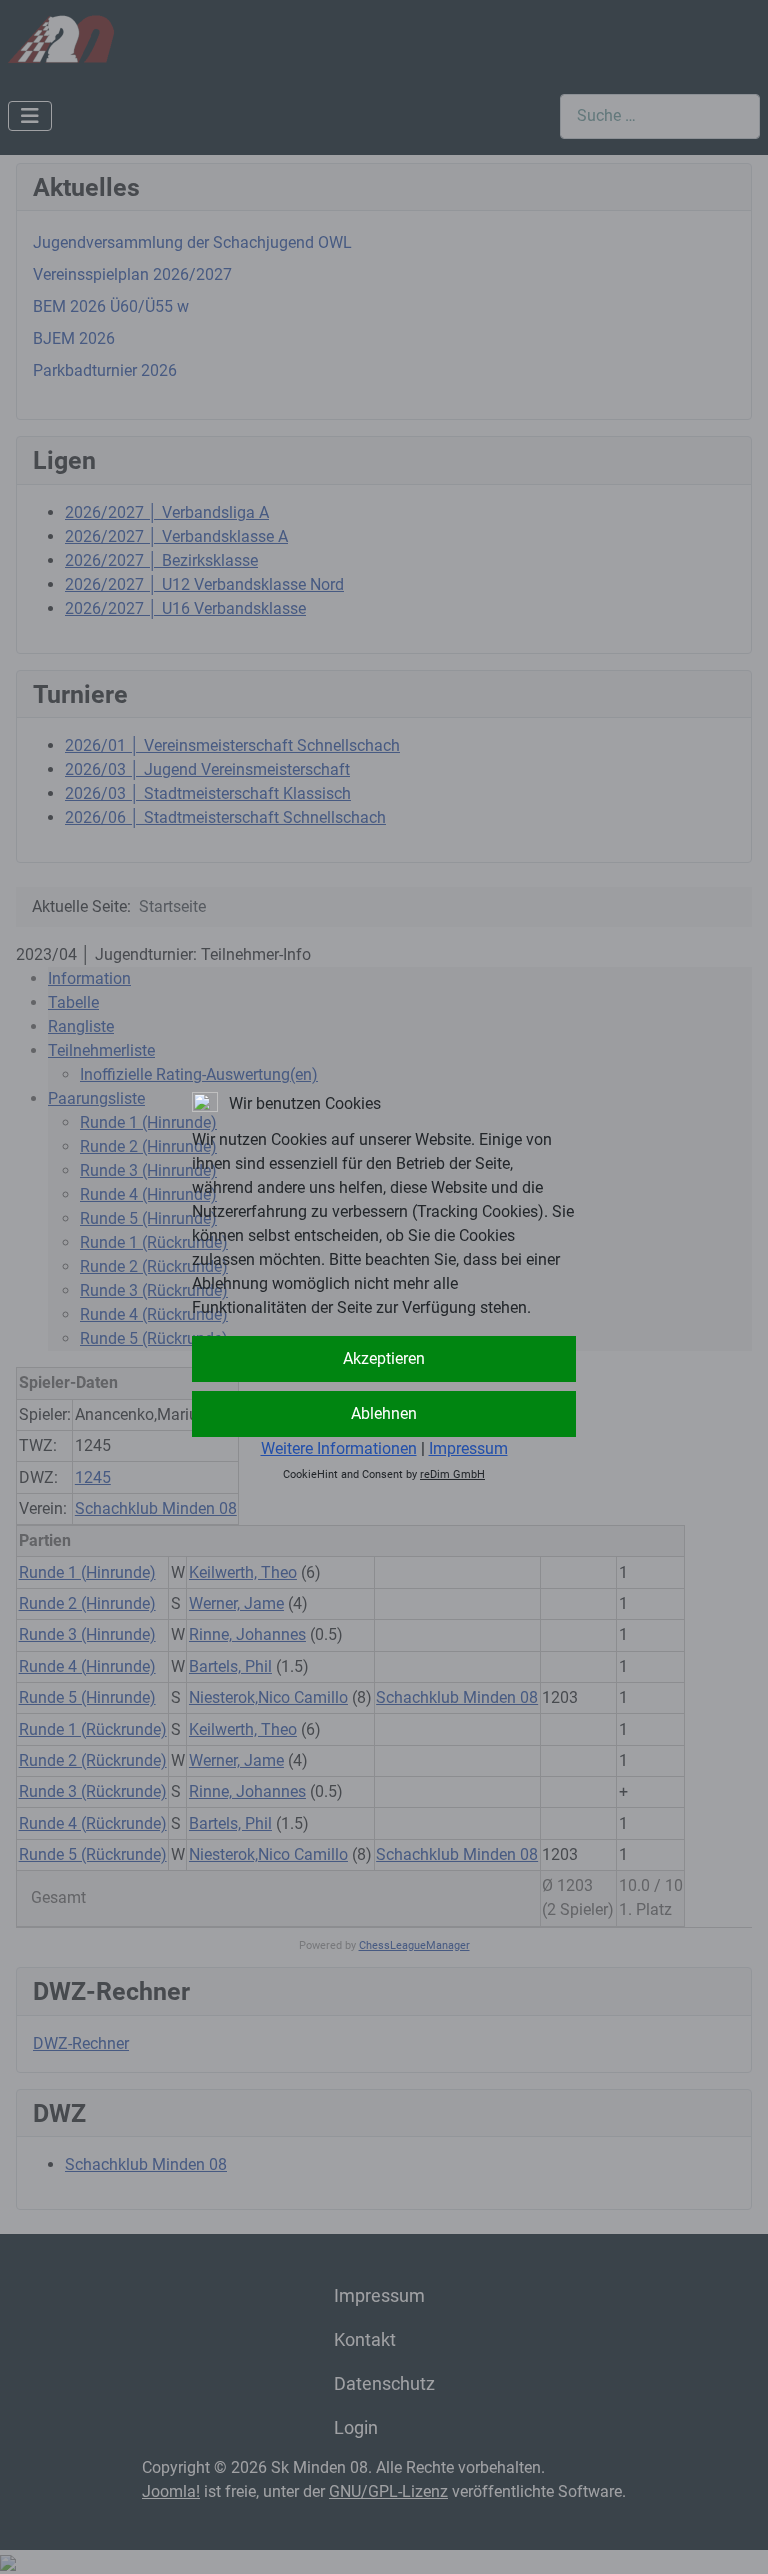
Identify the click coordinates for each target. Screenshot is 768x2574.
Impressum (468, 1448)
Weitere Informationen (339, 1448)
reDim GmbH (452, 1474)
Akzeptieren (384, 1358)
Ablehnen (384, 1413)
